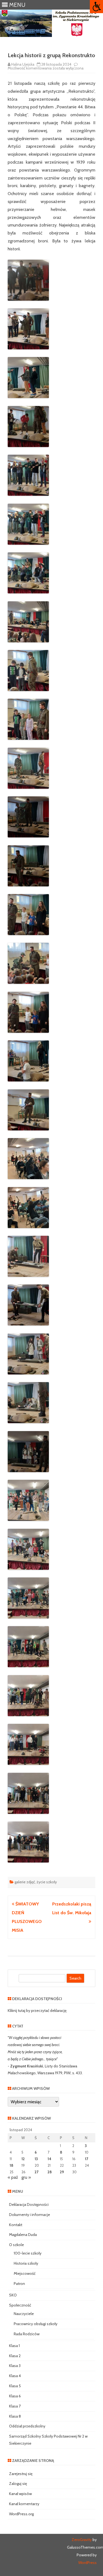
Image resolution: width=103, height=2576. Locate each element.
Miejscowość (25, 2273)
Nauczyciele (24, 2314)
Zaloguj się (18, 2484)
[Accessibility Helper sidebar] (96, 7)
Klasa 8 (15, 2416)
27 (37, 2172)
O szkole (16, 2245)
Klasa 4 (15, 2376)
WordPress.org (21, 2514)
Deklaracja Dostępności (29, 2204)
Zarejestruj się (21, 2474)
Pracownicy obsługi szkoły (36, 2324)
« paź (13, 2177)
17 (87, 2159)
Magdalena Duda (23, 2235)
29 (62, 2172)
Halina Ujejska (23, 64)
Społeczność (20, 2305)
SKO (13, 2295)
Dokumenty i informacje (30, 2215)
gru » (26, 2177)
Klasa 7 (15, 2406)
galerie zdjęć (25, 1882)
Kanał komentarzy (24, 2504)
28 (50, 2172)
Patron (19, 2284)
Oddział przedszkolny (27, 2426)
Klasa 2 (15, 2356)
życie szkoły (47, 1882)
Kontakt (16, 2225)
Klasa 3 (15, 2366)
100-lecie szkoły (28, 2253)
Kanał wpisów (20, 2494)
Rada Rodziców (27, 2334)
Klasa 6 (15, 2396)
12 (23, 2159)
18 (11, 2165)
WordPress (87, 2563)
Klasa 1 (14, 2346)
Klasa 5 (15, 2386)
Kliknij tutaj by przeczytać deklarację (37, 2011)
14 (49, 2159)
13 (36, 2159)
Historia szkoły (26, 2263)
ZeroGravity (82, 2540)
